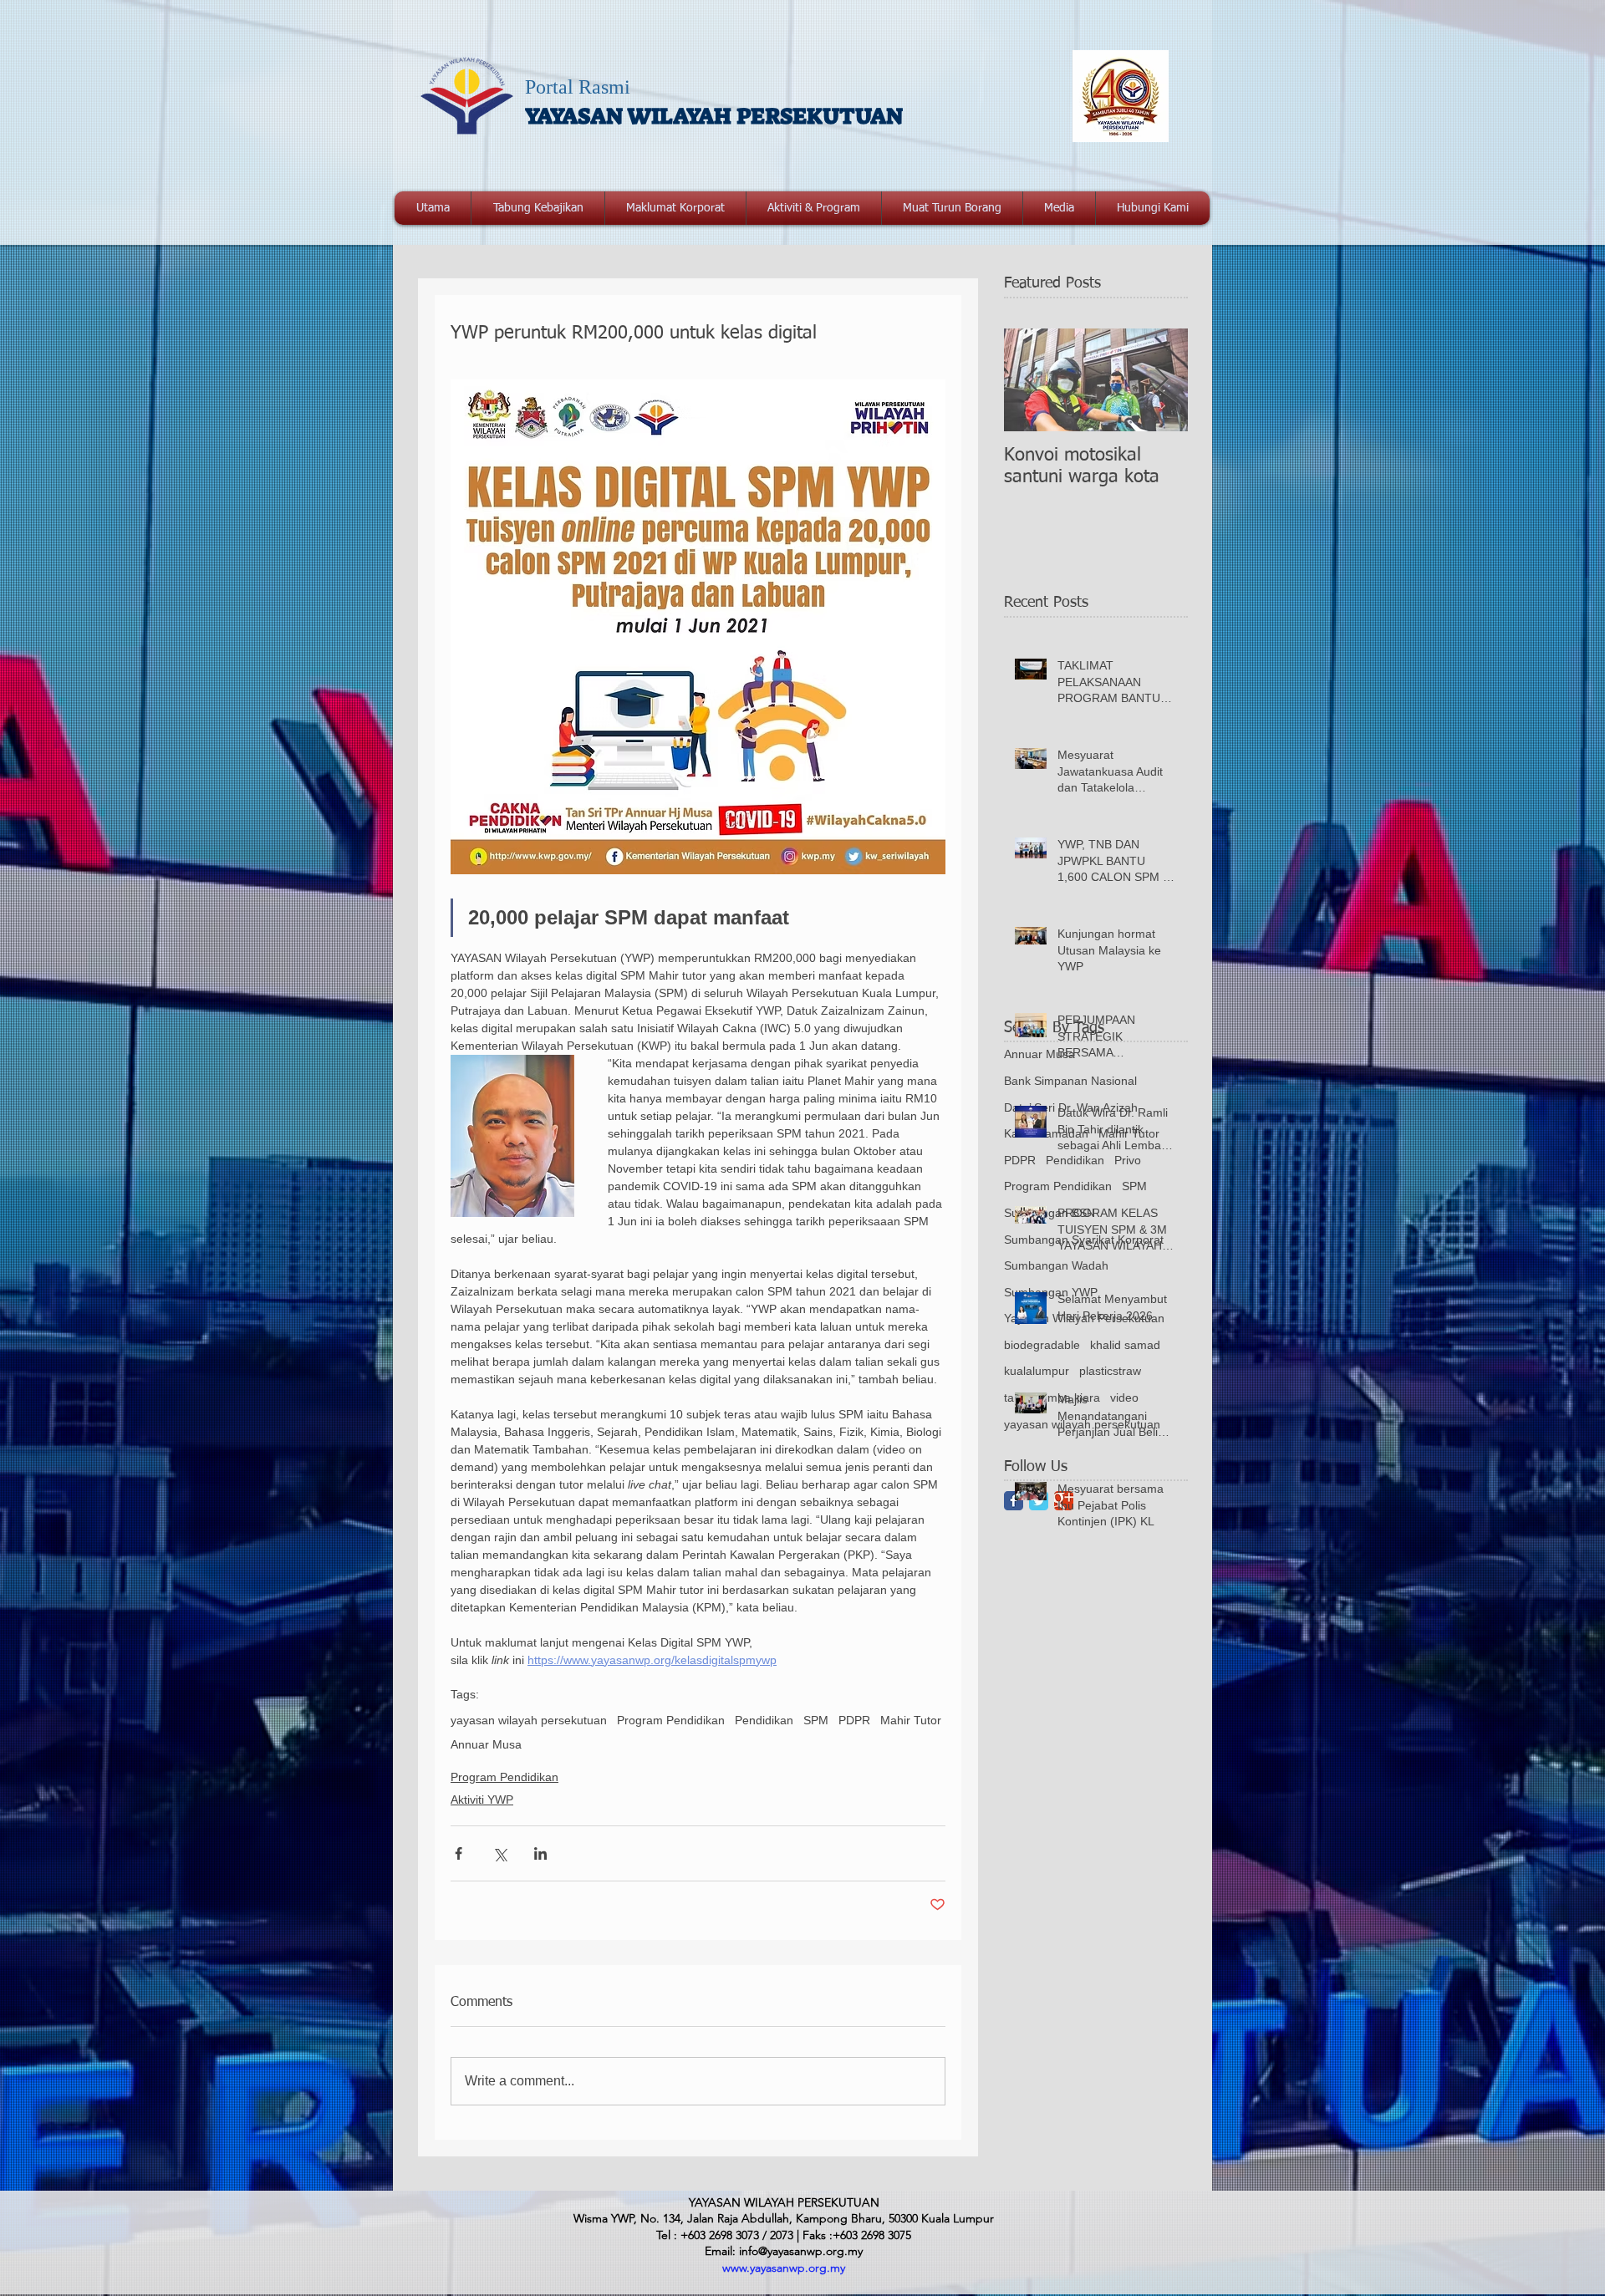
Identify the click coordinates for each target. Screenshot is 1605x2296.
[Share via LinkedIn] (540, 1853)
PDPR (854, 1720)
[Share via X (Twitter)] (499, 1853)
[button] (675, 208)
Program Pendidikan (671, 1720)
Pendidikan (764, 1720)
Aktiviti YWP (482, 1800)
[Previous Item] (1031, 380)
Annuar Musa (486, 1744)
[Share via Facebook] (459, 1853)
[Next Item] (1161, 380)
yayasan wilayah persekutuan (529, 1720)
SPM (816, 1720)
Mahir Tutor (911, 1720)
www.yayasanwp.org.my (784, 2268)
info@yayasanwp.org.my (801, 2251)
